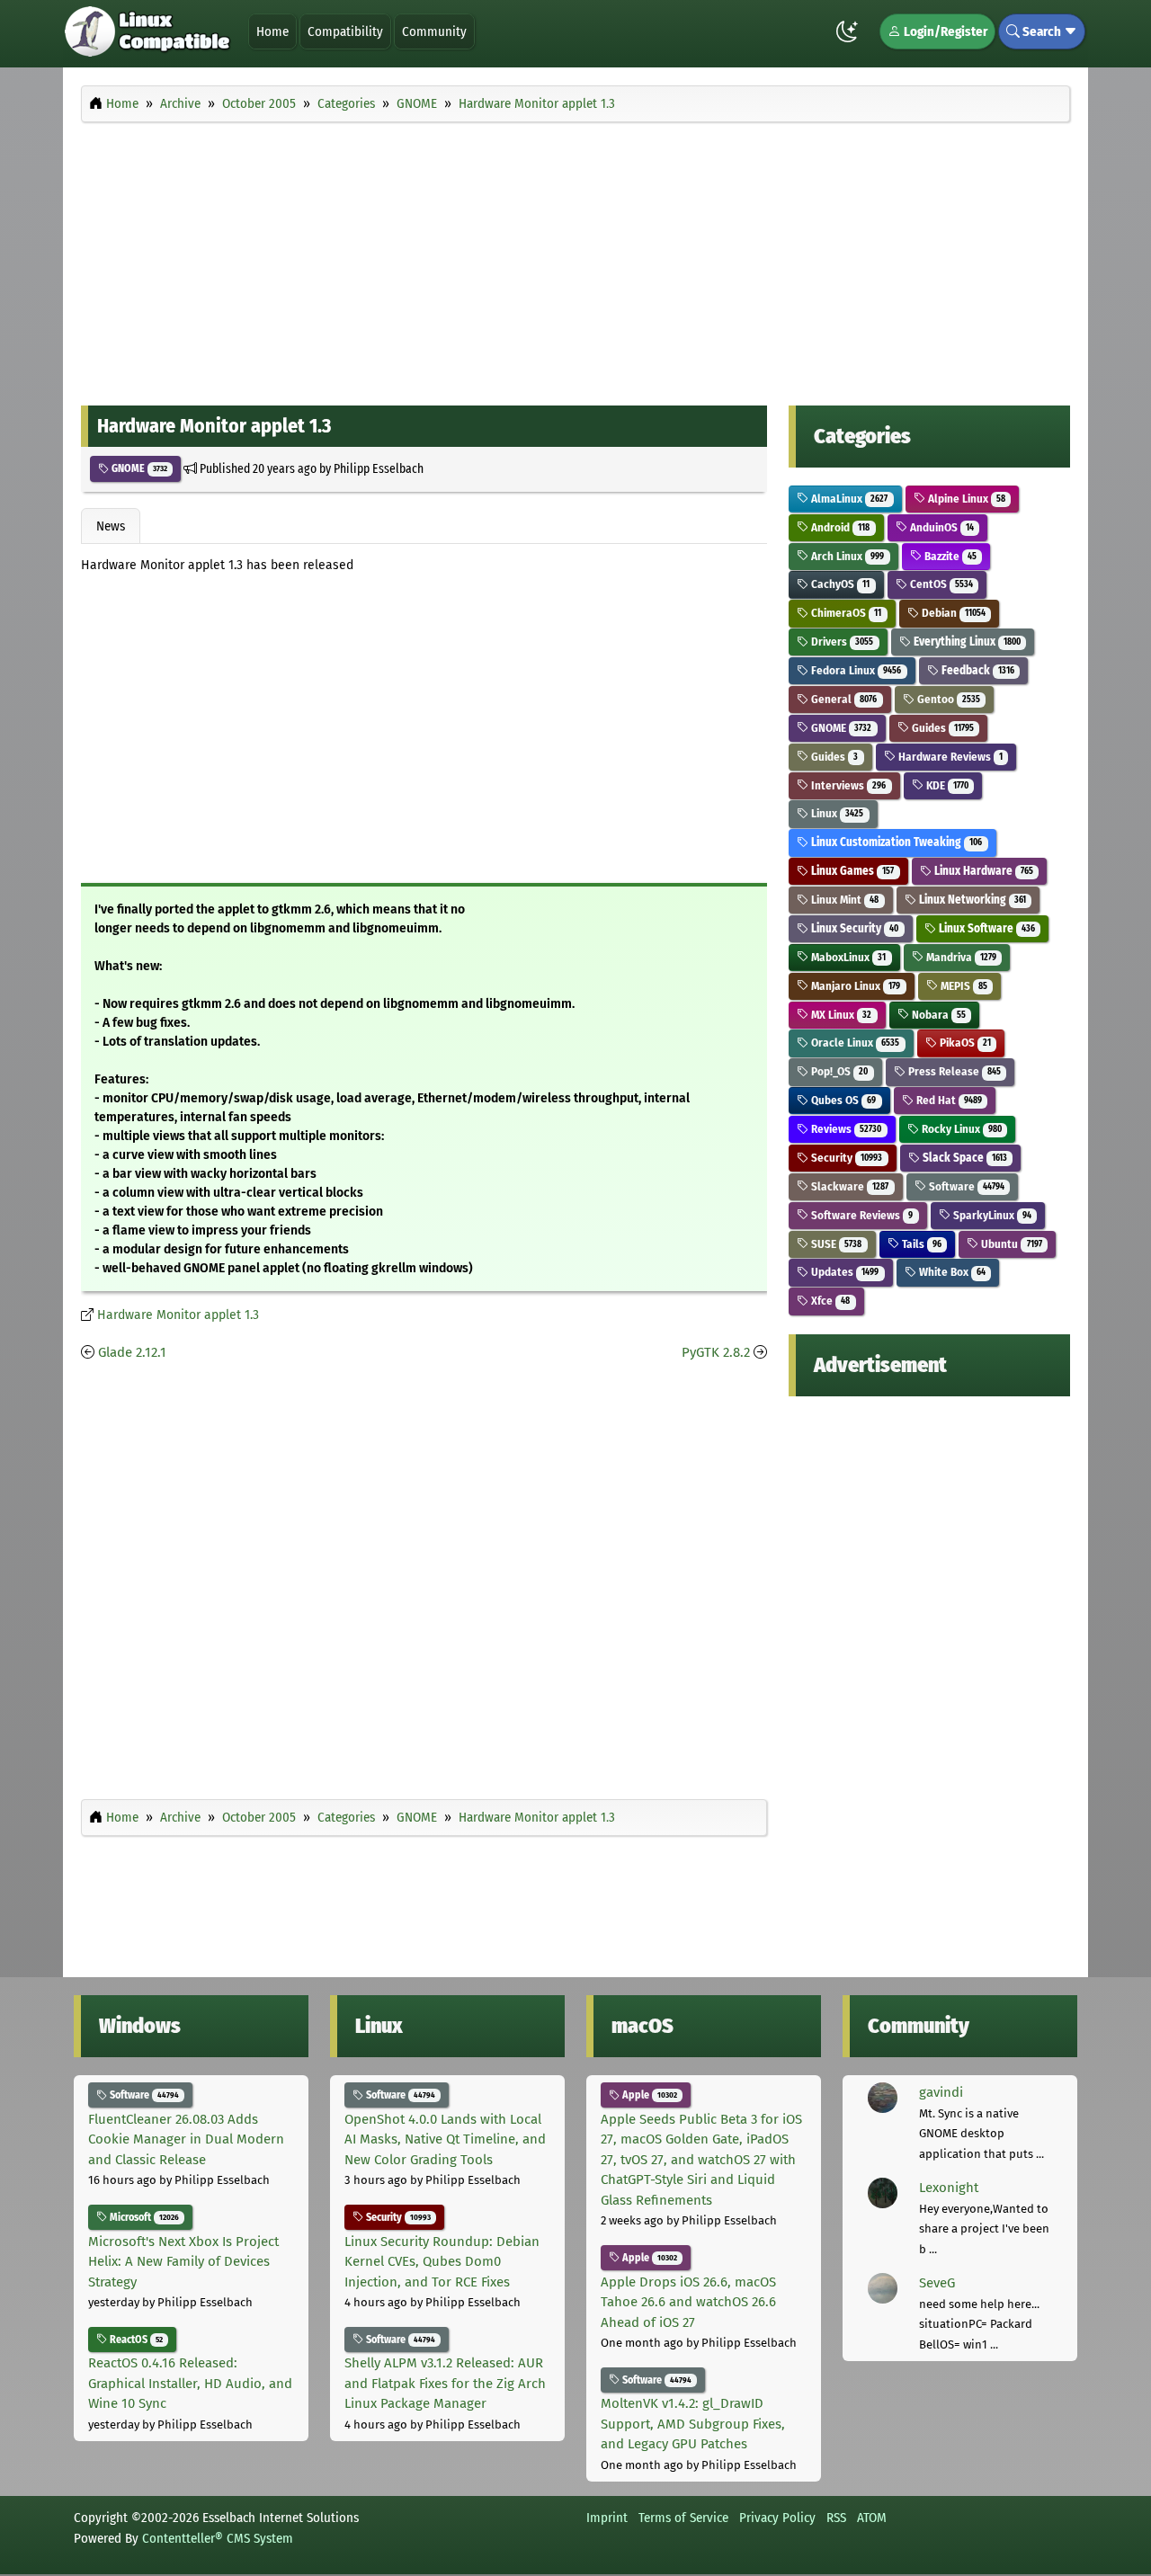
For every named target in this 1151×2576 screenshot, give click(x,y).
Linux (836, 813)
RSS (836, 2518)
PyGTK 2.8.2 (716, 1352)
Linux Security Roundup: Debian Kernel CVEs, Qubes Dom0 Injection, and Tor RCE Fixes (442, 2262)
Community (434, 31)
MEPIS (963, 986)
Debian (952, 613)
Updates (843, 1272)
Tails (920, 1244)
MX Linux (840, 1015)
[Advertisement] (575, 259)
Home (272, 31)
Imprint (607, 2518)
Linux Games (851, 871)
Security (845, 1158)
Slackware (848, 1186)
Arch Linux (846, 556)
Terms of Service (683, 2518)
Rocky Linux (960, 1129)
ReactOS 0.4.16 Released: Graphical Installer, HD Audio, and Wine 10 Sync (190, 2383)
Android (839, 527)
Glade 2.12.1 (132, 1352)
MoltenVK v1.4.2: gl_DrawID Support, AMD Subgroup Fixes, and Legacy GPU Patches (693, 2424)
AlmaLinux (848, 499)
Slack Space (964, 1158)
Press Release (953, 1071)
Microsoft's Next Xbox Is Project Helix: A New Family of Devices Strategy (183, 2262)
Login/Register (944, 31)
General (843, 699)
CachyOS (839, 584)
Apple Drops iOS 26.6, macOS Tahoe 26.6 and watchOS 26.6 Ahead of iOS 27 (688, 2302)
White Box (951, 1272)
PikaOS (964, 1043)
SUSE (835, 1244)
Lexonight (949, 2188)
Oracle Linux (854, 1043)
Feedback (977, 670)
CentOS (940, 584)
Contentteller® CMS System (218, 2538)
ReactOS (135, 2340)
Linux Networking (971, 900)
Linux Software (986, 928)
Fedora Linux (855, 670)
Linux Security (853, 928)
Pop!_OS (838, 1071)
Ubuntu (1010, 1244)
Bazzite (949, 556)
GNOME (138, 468)
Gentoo (947, 699)
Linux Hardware (982, 871)
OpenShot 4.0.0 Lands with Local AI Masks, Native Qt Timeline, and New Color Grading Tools (445, 2139)
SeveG (937, 2283)
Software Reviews (861, 1215)
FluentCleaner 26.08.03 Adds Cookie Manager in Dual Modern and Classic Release (186, 2139)
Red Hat (948, 1100)
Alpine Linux (965, 499)
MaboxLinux (847, 957)
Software (965, 1186)
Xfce (829, 1301)
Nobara (937, 1015)
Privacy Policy (777, 2518)
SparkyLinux (991, 1215)
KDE (946, 785)
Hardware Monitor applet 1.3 (178, 1315)
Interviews (847, 785)
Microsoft (143, 2217)
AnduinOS (941, 527)
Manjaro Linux (854, 986)
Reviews (845, 1129)
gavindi (941, 2092)
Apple (648, 2095)
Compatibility (345, 31)
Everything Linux (966, 642)
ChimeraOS (845, 613)
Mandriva (960, 957)
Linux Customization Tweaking (895, 842)
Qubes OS (842, 1100)
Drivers (841, 642)
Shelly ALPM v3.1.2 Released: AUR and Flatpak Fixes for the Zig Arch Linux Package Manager (445, 2383)
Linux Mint (843, 900)
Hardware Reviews (949, 757)
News (111, 526)
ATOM (872, 2518)
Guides (941, 728)
